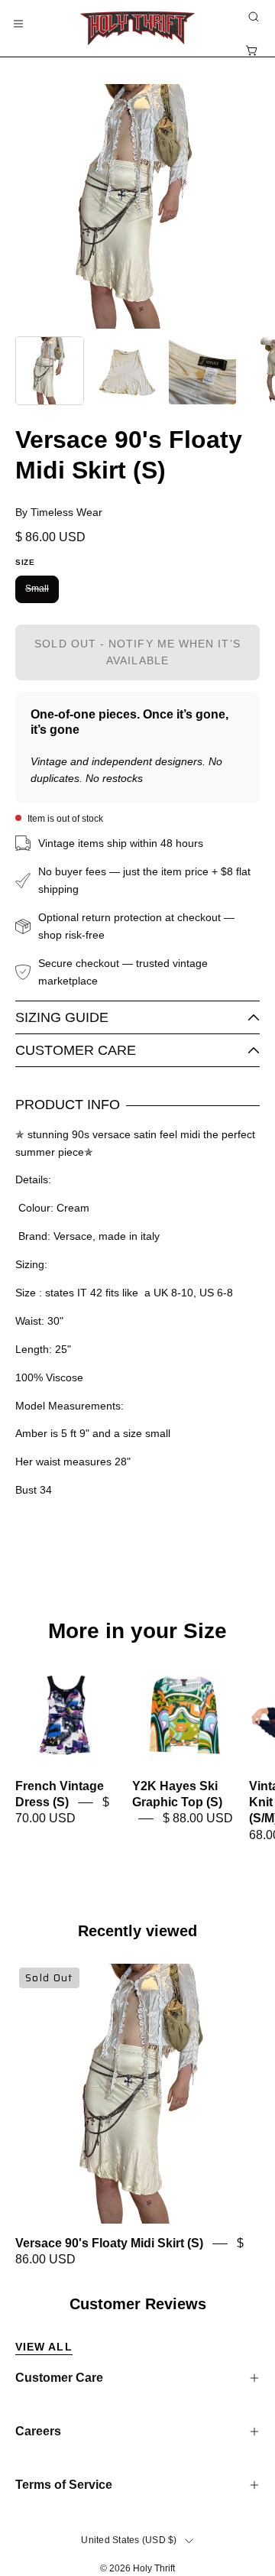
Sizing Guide (62, 1017)
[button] (252, 17)
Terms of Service (64, 2485)
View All (44, 2347)
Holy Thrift (154, 2568)
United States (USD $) (129, 2540)
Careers (38, 2431)
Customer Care (76, 1050)
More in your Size (137, 1631)
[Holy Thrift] (137, 28)
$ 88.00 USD (198, 1819)
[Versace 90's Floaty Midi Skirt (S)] (50, 371)
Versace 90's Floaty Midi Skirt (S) (109, 2243)
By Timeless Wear (59, 512)
